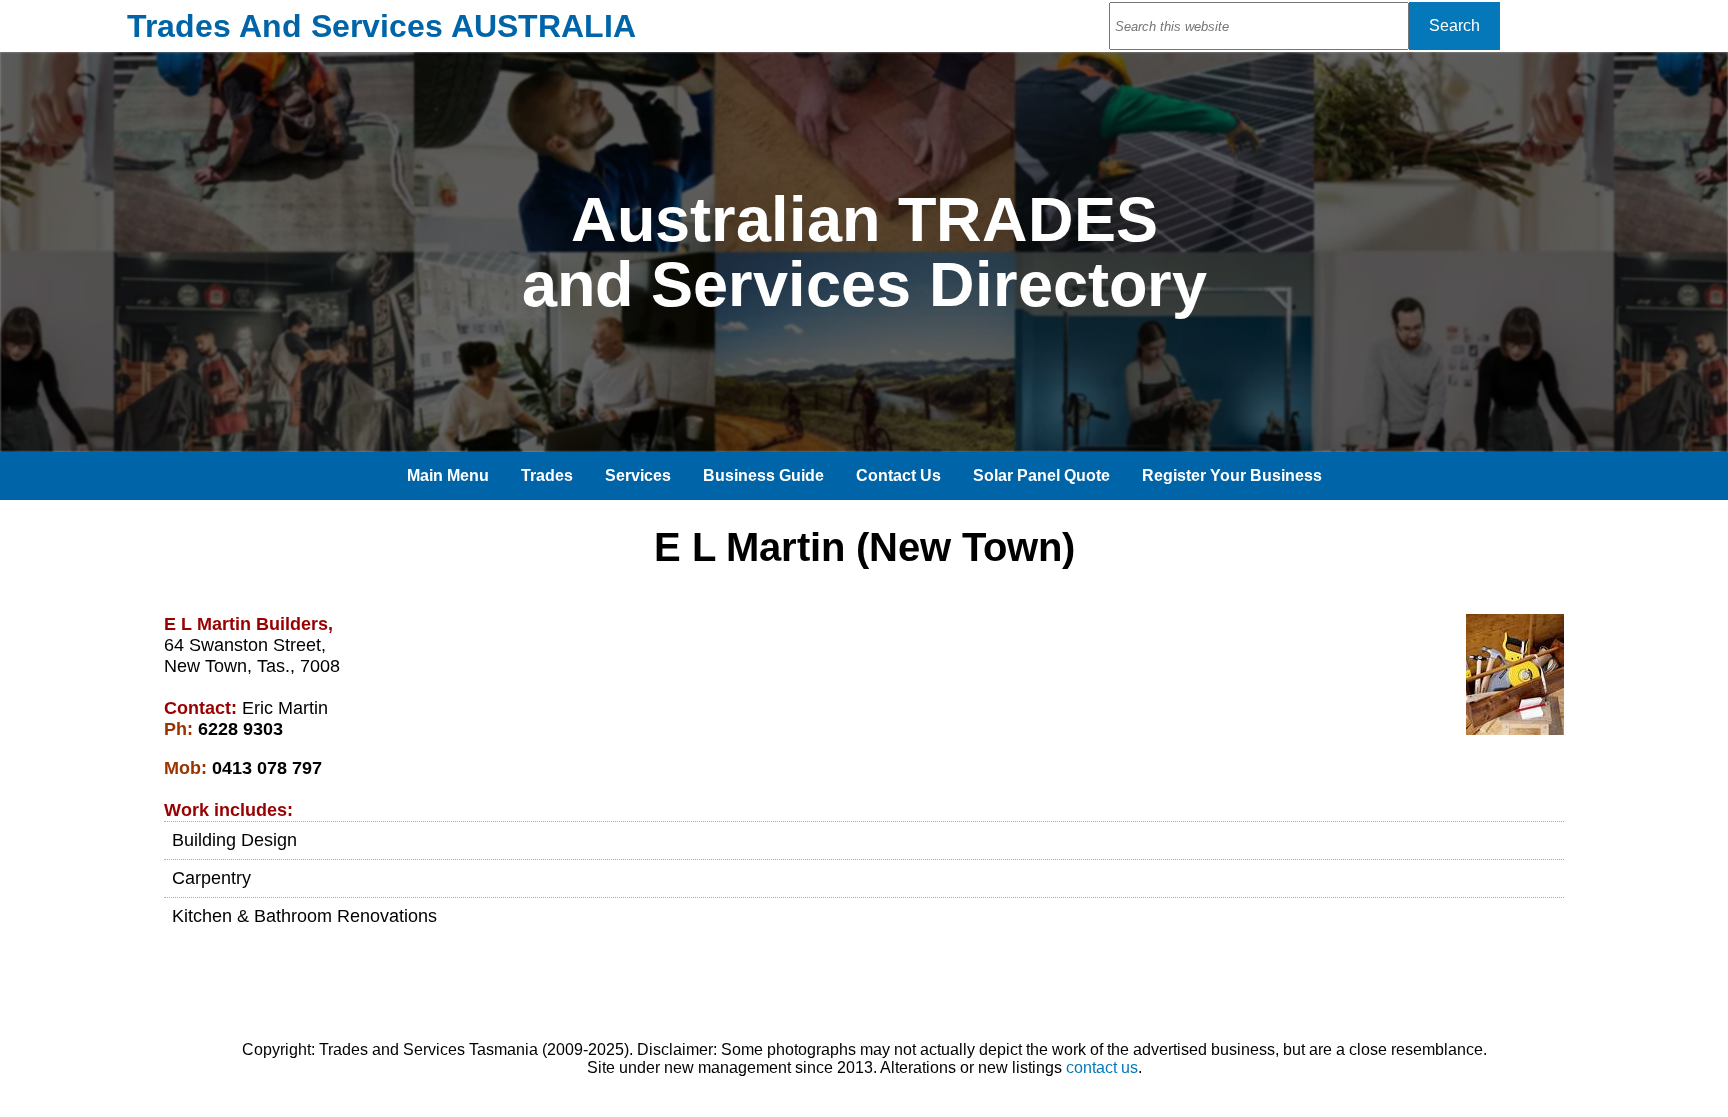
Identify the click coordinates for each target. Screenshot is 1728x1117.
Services (638, 475)
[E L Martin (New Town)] (1515, 729)
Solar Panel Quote (1041, 475)
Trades (547, 475)
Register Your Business (1232, 475)
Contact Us (898, 475)
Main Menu (448, 475)
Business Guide (763, 475)
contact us (1102, 1067)
